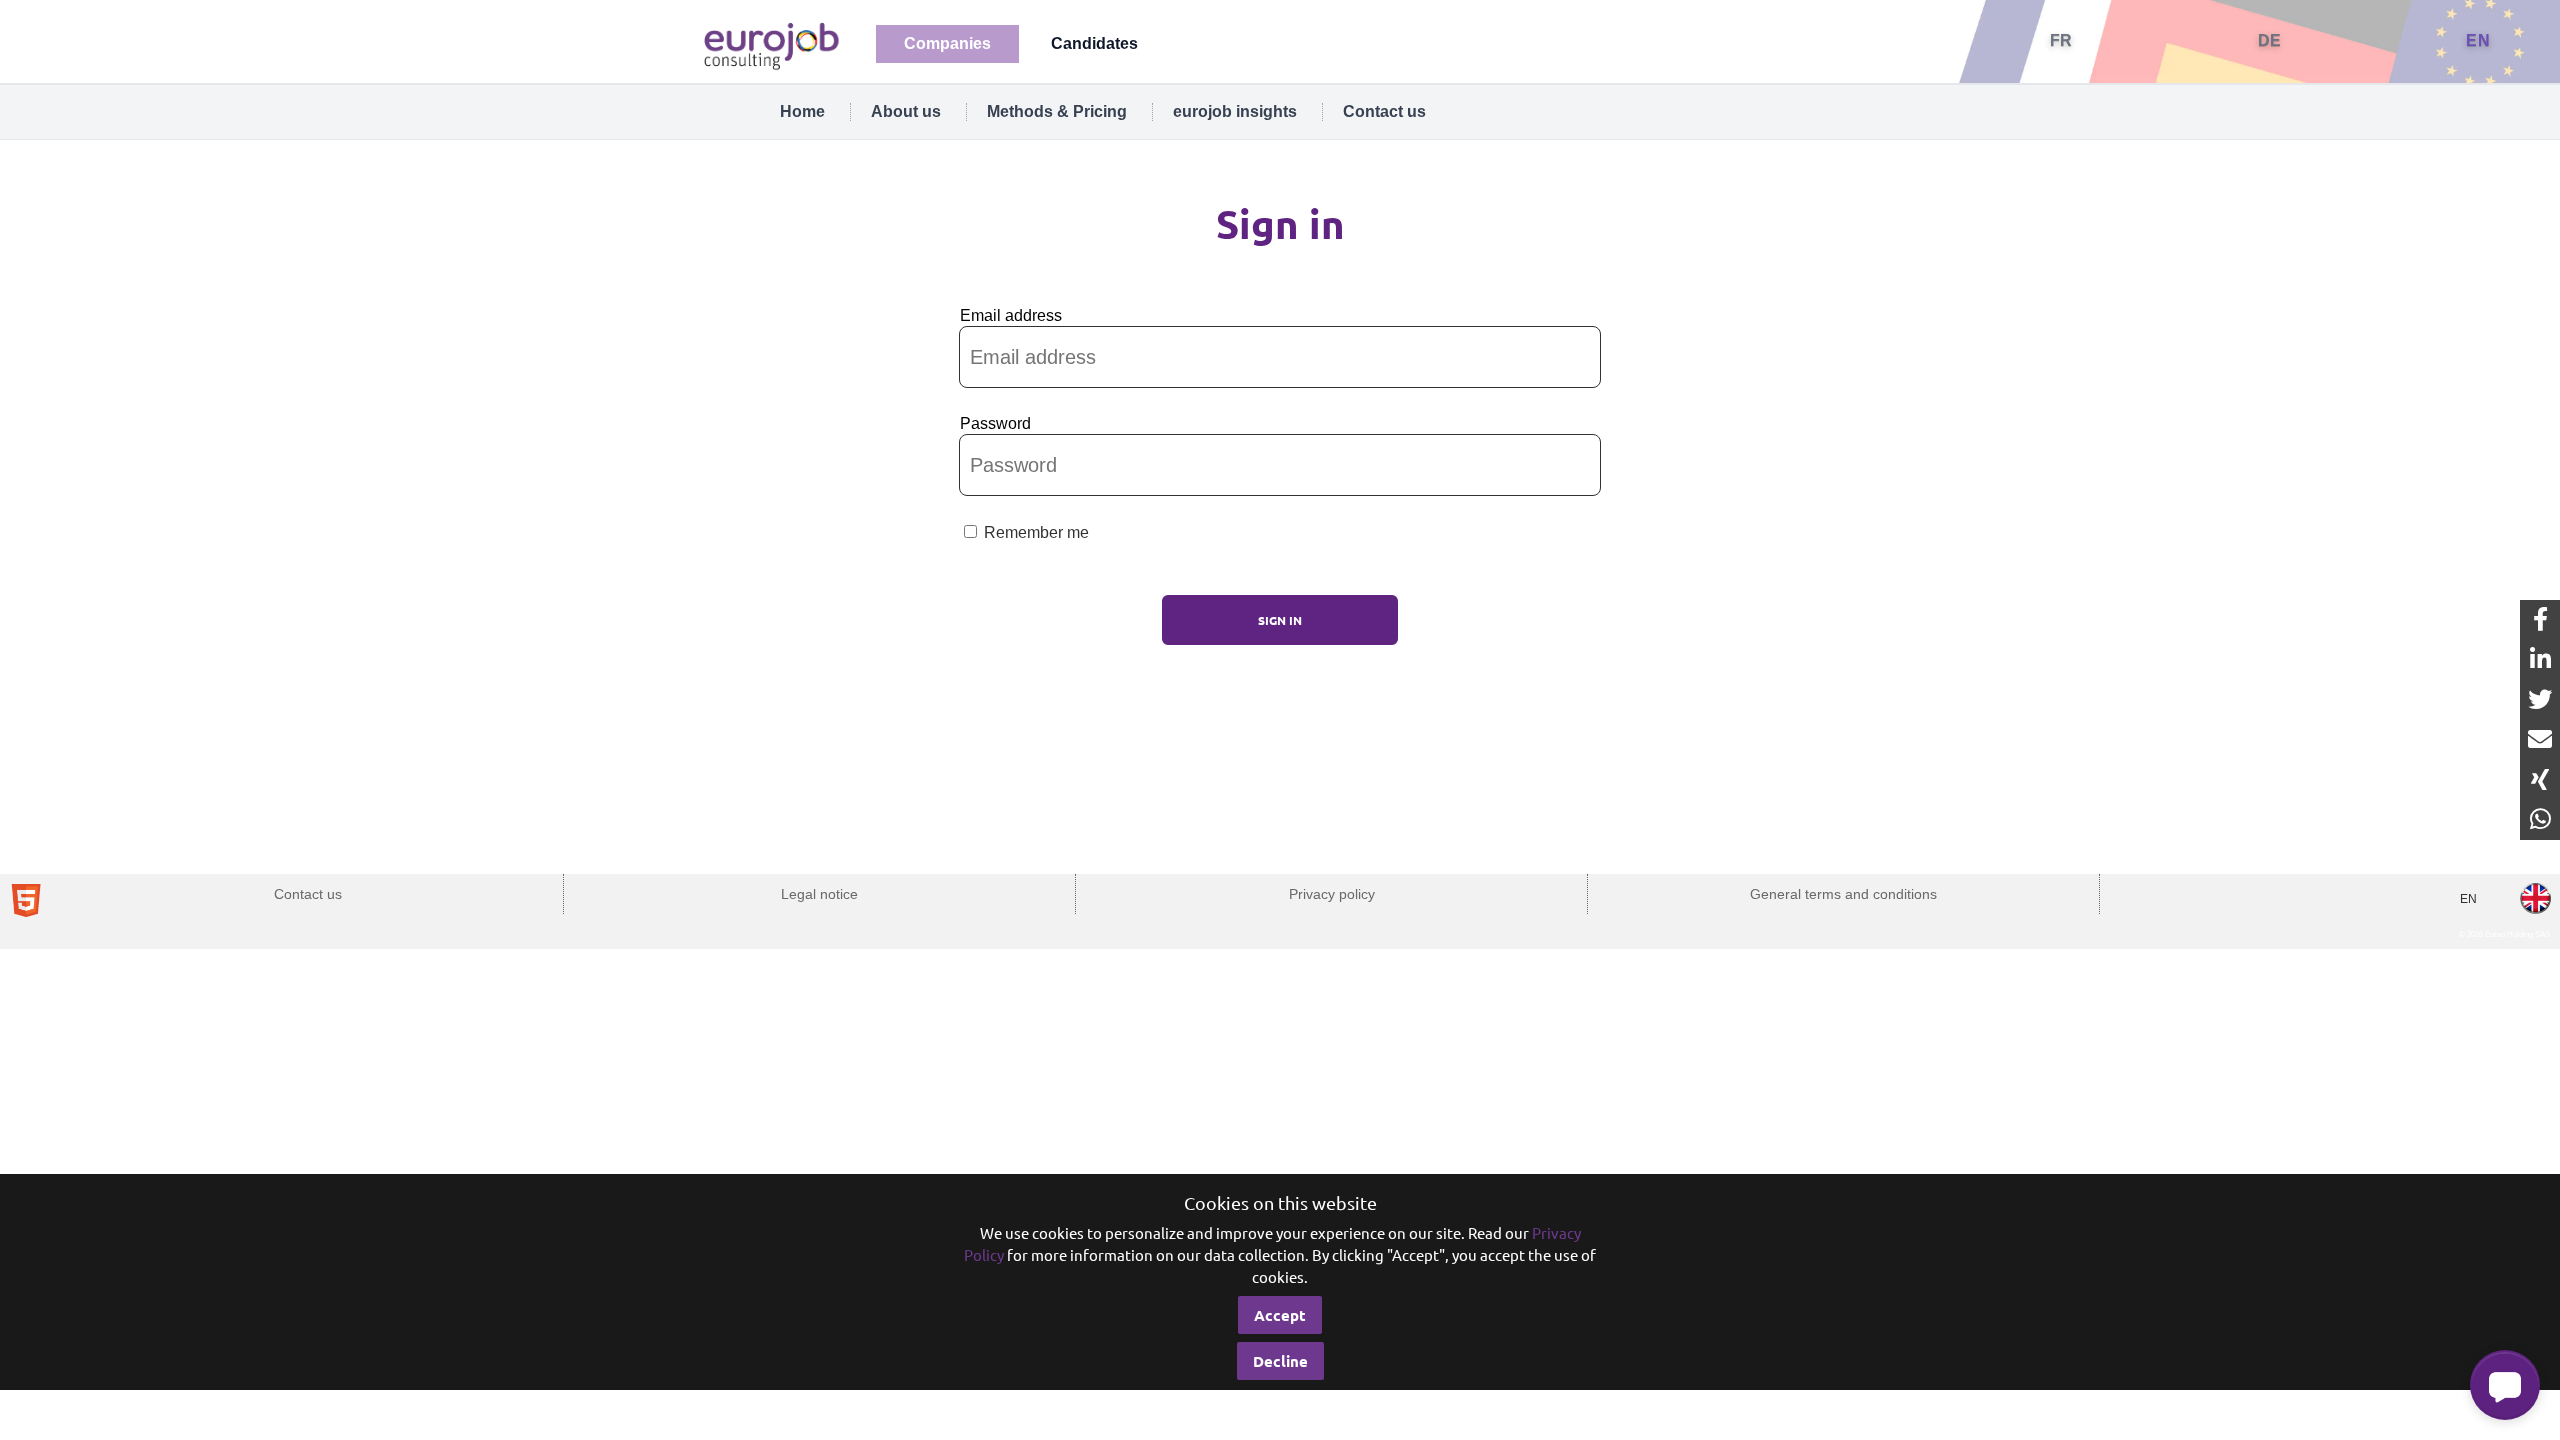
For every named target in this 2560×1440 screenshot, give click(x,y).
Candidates (1094, 43)
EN (2478, 40)
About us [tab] (906, 111)
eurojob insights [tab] (1235, 111)
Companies (947, 43)
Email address (1011, 315)
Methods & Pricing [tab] (1057, 111)
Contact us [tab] (1384, 111)
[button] (2505, 1385)
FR (2061, 40)
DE (2270, 40)
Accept (1280, 1315)
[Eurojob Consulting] (770, 44)
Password (995, 423)
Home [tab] (802, 111)
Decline (1280, 1361)
